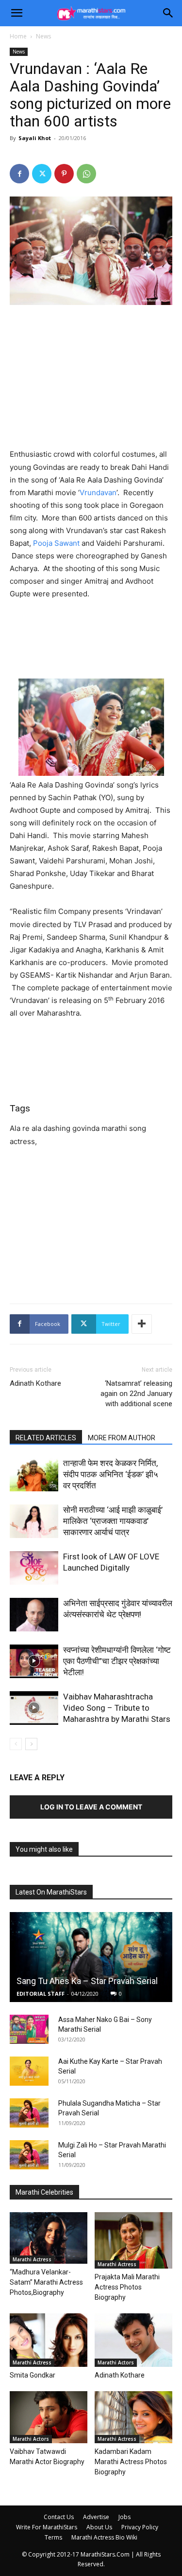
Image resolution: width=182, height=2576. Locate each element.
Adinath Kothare (35, 1383)
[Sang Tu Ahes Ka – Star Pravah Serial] (91, 1957)
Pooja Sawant (56, 543)
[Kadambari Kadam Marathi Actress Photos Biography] (133, 2417)
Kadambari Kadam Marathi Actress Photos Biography (131, 2462)
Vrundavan (98, 492)
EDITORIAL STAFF (41, 1994)
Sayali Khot (35, 138)
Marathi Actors (116, 2362)
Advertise (96, 2517)
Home (18, 36)
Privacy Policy (140, 2527)
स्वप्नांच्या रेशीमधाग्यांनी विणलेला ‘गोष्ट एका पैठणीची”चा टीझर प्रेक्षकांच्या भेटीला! (117, 1661)
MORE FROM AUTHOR (122, 1438)
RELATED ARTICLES (46, 1438)
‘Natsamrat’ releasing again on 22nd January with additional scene (136, 1394)
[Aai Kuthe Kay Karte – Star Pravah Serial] (29, 2071)
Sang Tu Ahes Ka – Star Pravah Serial (87, 1981)
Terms (53, 2537)
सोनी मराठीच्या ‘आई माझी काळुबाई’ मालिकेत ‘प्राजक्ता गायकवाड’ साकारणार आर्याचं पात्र (113, 1521)
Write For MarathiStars (47, 2527)
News (43, 36)
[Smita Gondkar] (49, 2340)
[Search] (168, 13)
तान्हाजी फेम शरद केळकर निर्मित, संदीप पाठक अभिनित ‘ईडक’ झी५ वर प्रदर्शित (111, 1474)
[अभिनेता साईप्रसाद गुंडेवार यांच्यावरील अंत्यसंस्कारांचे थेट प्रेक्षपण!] (34, 1615)
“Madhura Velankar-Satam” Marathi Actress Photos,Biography (46, 2282)
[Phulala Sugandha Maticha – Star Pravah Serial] (29, 2113)
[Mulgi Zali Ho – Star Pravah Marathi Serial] (29, 2155)
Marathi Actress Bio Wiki (104, 2537)
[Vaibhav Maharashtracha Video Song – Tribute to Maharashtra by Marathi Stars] (34, 1708)
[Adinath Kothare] (133, 2340)
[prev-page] (16, 1744)
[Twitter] (42, 174)
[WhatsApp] (86, 174)
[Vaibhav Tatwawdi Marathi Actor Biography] (49, 2417)
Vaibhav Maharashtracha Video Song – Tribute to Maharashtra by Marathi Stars (117, 1708)
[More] (142, 1324)
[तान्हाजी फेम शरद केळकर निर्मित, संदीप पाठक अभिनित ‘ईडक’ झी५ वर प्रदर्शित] (34, 1475)
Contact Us (59, 2517)
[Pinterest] (64, 174)
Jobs (124, 2517)
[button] (17, 13)
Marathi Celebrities (44, 2192)
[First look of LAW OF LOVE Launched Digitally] (34, 1568)
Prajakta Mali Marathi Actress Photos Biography (127, 2287)
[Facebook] (19, 174)
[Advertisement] (91, 378)
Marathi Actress (32, 2259)
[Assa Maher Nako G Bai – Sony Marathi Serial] (29, 2029)
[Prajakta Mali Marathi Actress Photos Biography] (133, 2240)
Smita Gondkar (33, 2375)
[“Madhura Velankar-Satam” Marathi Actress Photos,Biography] (49, 2238)
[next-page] (31, 1744)
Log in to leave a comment (91, 1807)
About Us (99, 2527)
